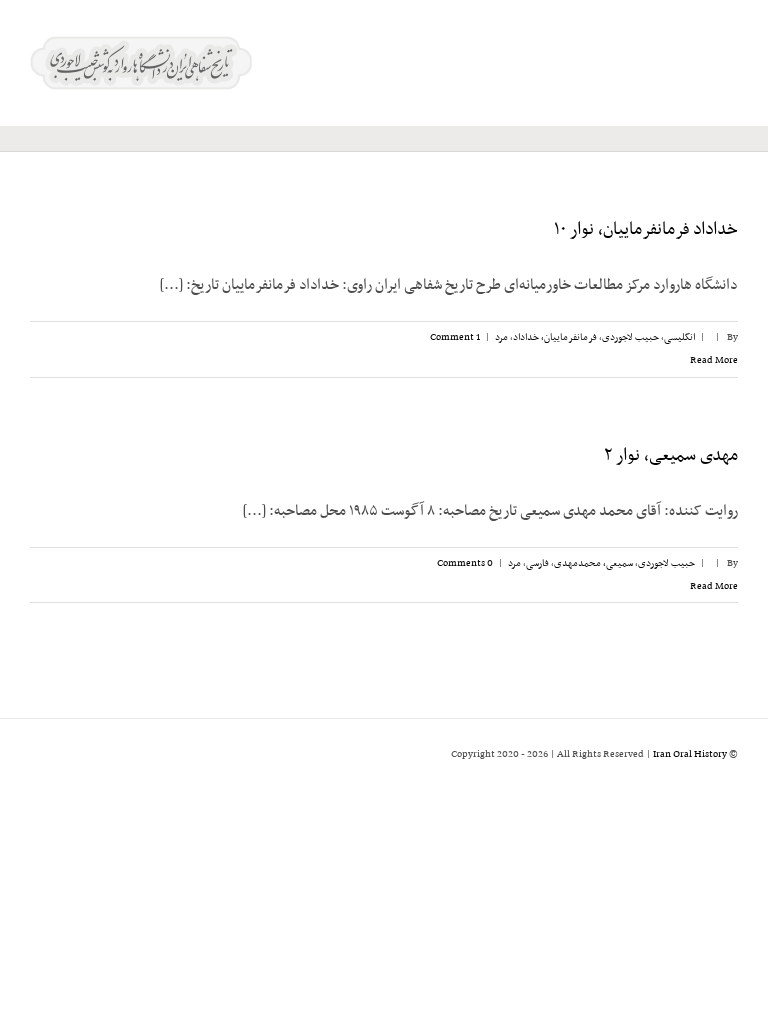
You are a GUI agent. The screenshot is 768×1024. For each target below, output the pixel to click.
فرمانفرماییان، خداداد (555, 337)
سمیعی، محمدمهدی (593, 563)
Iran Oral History (690, 754)
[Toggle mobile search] (694, 60)
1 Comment (455, 337)
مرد (501, 337)
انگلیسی (679, 337)
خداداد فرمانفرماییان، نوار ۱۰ (646, 230)
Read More (713, 360)
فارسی (537, 563)
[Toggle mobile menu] (730, 60)
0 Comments (465, 563)
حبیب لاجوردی (630, 337)
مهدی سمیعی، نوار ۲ (671, 456)
